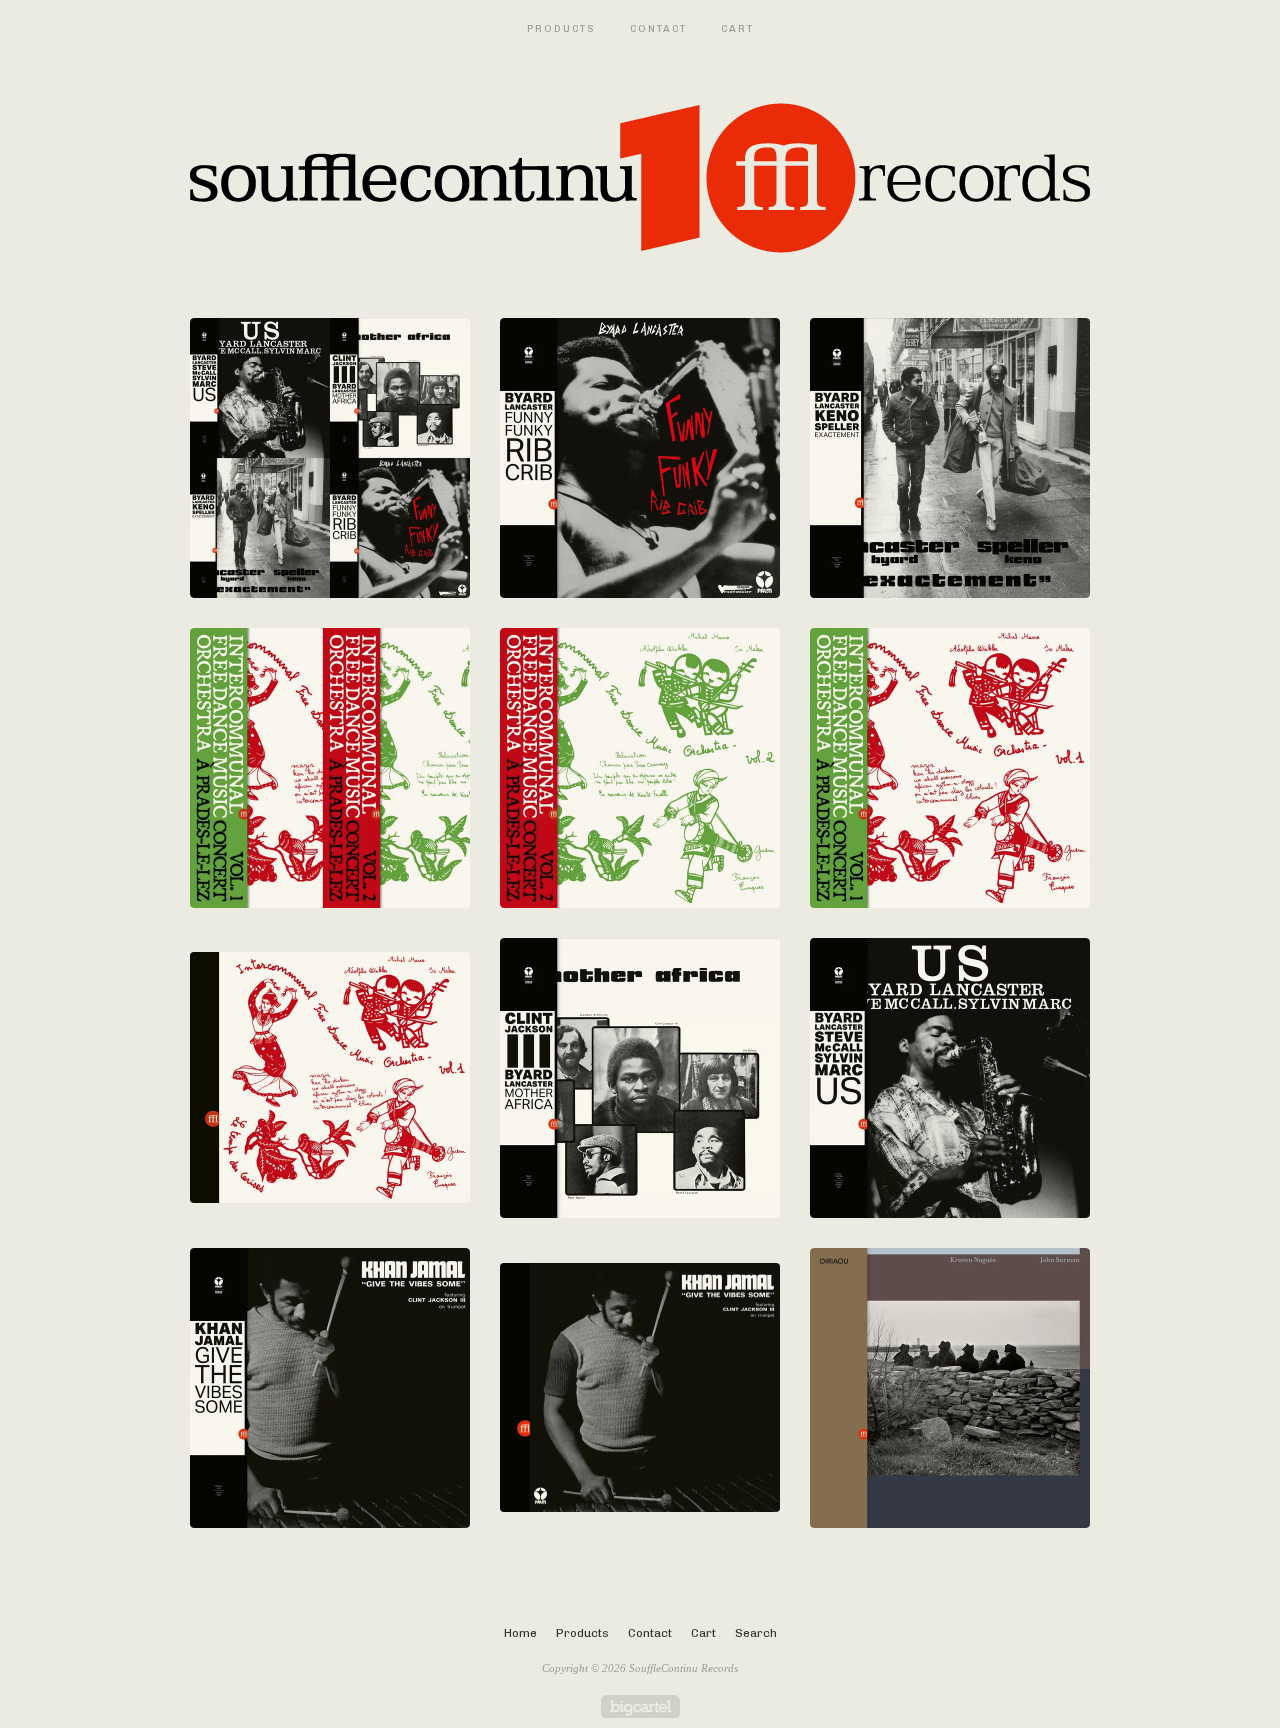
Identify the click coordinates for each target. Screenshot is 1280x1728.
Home (520, 1633)
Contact (658, 29)
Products (561, 29)
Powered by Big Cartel (640, 1706)
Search (756, 1633)
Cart (737, 29)
